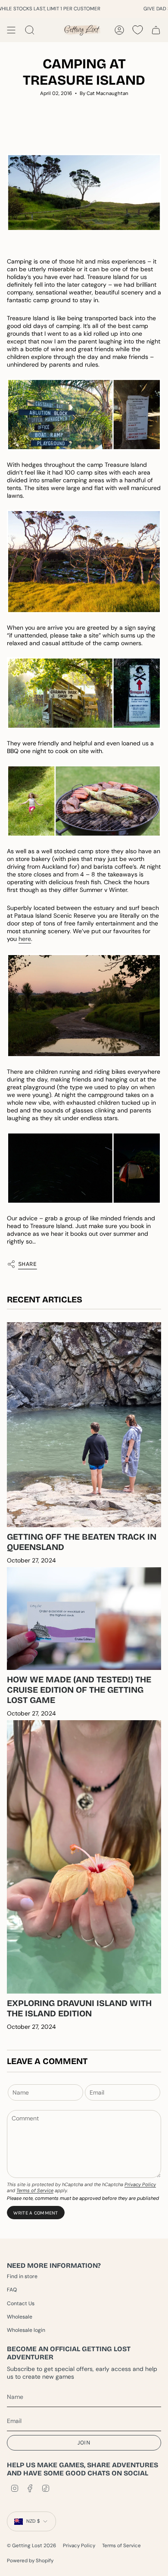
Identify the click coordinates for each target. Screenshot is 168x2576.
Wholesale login (26, 2330)
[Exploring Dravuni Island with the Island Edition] (84, 1857)
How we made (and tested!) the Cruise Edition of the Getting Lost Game (79, 1690)
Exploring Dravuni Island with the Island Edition (79, 2008)
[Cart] (156, 30)
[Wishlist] (138, 30)
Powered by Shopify (30, 2561)
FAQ (12, 2290)
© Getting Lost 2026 (31, 2546)
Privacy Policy (140, 2184)
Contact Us (21, 2303)
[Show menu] (11, 30)
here (25, 939)
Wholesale (20, 2317)
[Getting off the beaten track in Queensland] (84, 1425)
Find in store (22, 2276)
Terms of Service (35, 2190)
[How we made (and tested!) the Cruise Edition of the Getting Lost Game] (84, 1619)
